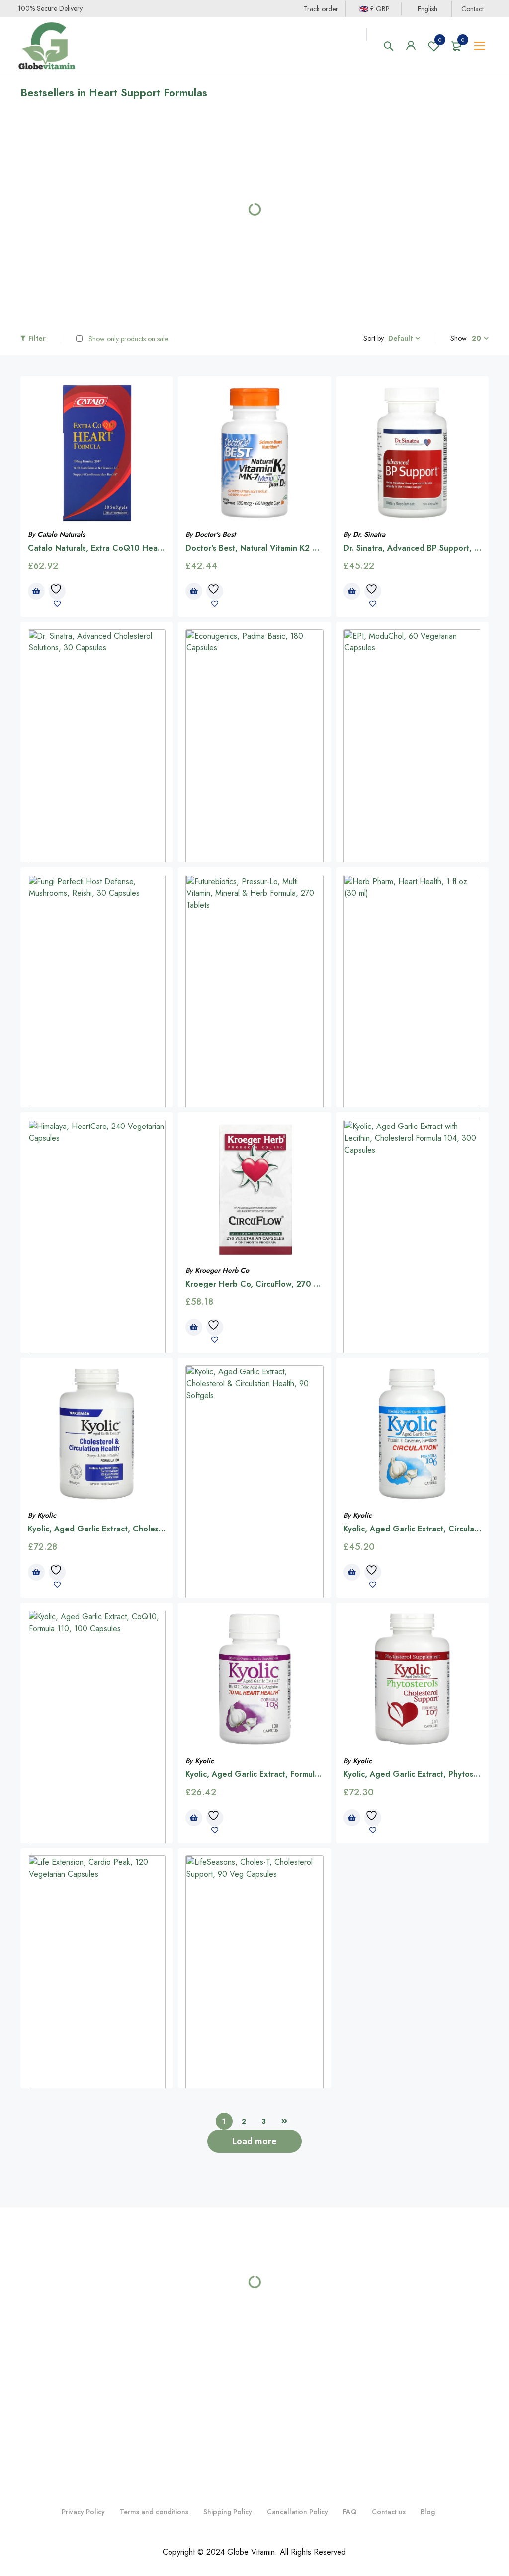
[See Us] (232, 2331)
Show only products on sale (127, 334)
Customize (64, 2535)
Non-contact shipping (254, 2228)
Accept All (194, 2535)
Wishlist (440, 40)
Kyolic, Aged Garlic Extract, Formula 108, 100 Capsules (289, 1770)
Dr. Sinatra (369, 530)
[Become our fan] (214, 2331)
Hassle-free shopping (97, 2228)
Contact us (389, 2366)
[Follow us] (273, 2331)
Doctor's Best (215, 530)
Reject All (129, 2535)
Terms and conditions (154, 2366)
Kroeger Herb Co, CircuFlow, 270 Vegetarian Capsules (288, 1279)
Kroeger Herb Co (222, 1265)
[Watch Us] (253, 2331)
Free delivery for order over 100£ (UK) (412, 2228)
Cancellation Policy (297, 2366)
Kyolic (47, 1511)
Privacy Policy (83, 2366)
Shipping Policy (228, 2366)
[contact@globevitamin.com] (294, 2331)
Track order (321, 9)
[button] (38, 277)
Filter (37, 334)
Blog (428, 2366)
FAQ (350, 2366)
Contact (472, 9)
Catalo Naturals (61, 530)
